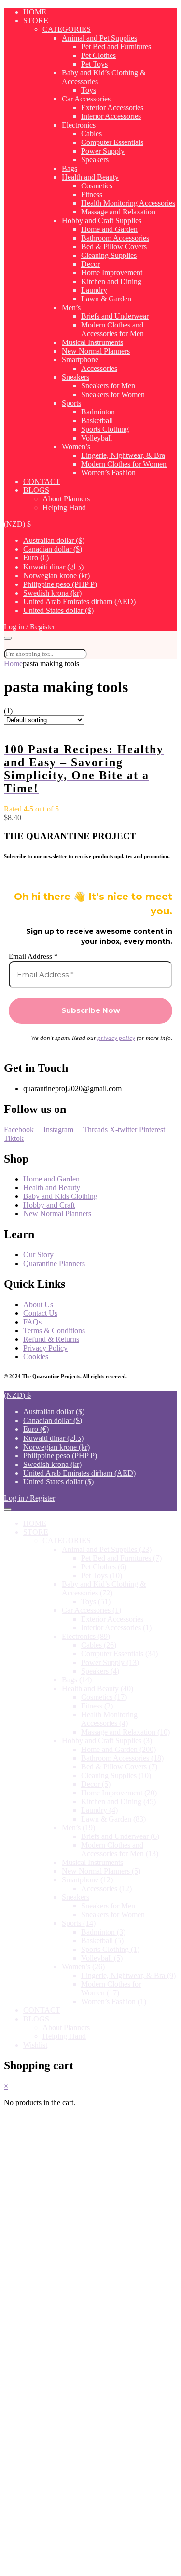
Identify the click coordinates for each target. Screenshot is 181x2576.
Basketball (97, 420)
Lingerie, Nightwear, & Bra (123, 455)
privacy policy (116, 1038)
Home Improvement (112, 273)
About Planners (66, 499)
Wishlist (35, 2045)
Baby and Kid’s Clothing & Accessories (104, 1588)
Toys (89, 90)
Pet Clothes (98, 55)
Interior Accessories (111, 116)
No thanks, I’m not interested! (90, 2564)
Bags (70, 168)
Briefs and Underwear (115, 316)
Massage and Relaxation (118, 212)
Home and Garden (109, 229)
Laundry (94, 290)
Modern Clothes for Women (124, 464)
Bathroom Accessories (115, 238)
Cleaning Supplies (109, 255)
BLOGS (36, 490)
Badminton (98, 412)
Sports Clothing (105, 429)
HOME (35, 12)
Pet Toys (94, 64)
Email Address (33, 956)
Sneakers (76, 377)
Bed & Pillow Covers (114, 247)
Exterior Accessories (112, 107)
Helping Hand (64, 507)
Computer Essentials (112, 142)
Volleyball (97, 438)
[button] (17, 524)
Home (13, 663)
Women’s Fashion (108, 473)
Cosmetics (97, 186)
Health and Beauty (90, 177)
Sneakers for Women (113, 394)
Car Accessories (86, 99)
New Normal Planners (96, 351)
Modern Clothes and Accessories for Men (112, 329)
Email (39, 2473)
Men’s (71, 307)
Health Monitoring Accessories (128, 203)
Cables (91, 134)
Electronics (79, 125)
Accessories (99, 368)
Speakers (95, 160)
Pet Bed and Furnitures (116, 47)
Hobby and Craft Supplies (102, 221)
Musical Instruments (92, 342)
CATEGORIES (67, 29)
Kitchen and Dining (111, 281)
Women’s (76, 447)
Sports (71, 403)
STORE (36, 21)
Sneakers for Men (108, 386)
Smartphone (80, 360)
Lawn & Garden (106, 299)
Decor (90, 264)
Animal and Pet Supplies (99, 38)
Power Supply (103, 151)
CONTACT (42, 481)
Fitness (92, 194)
